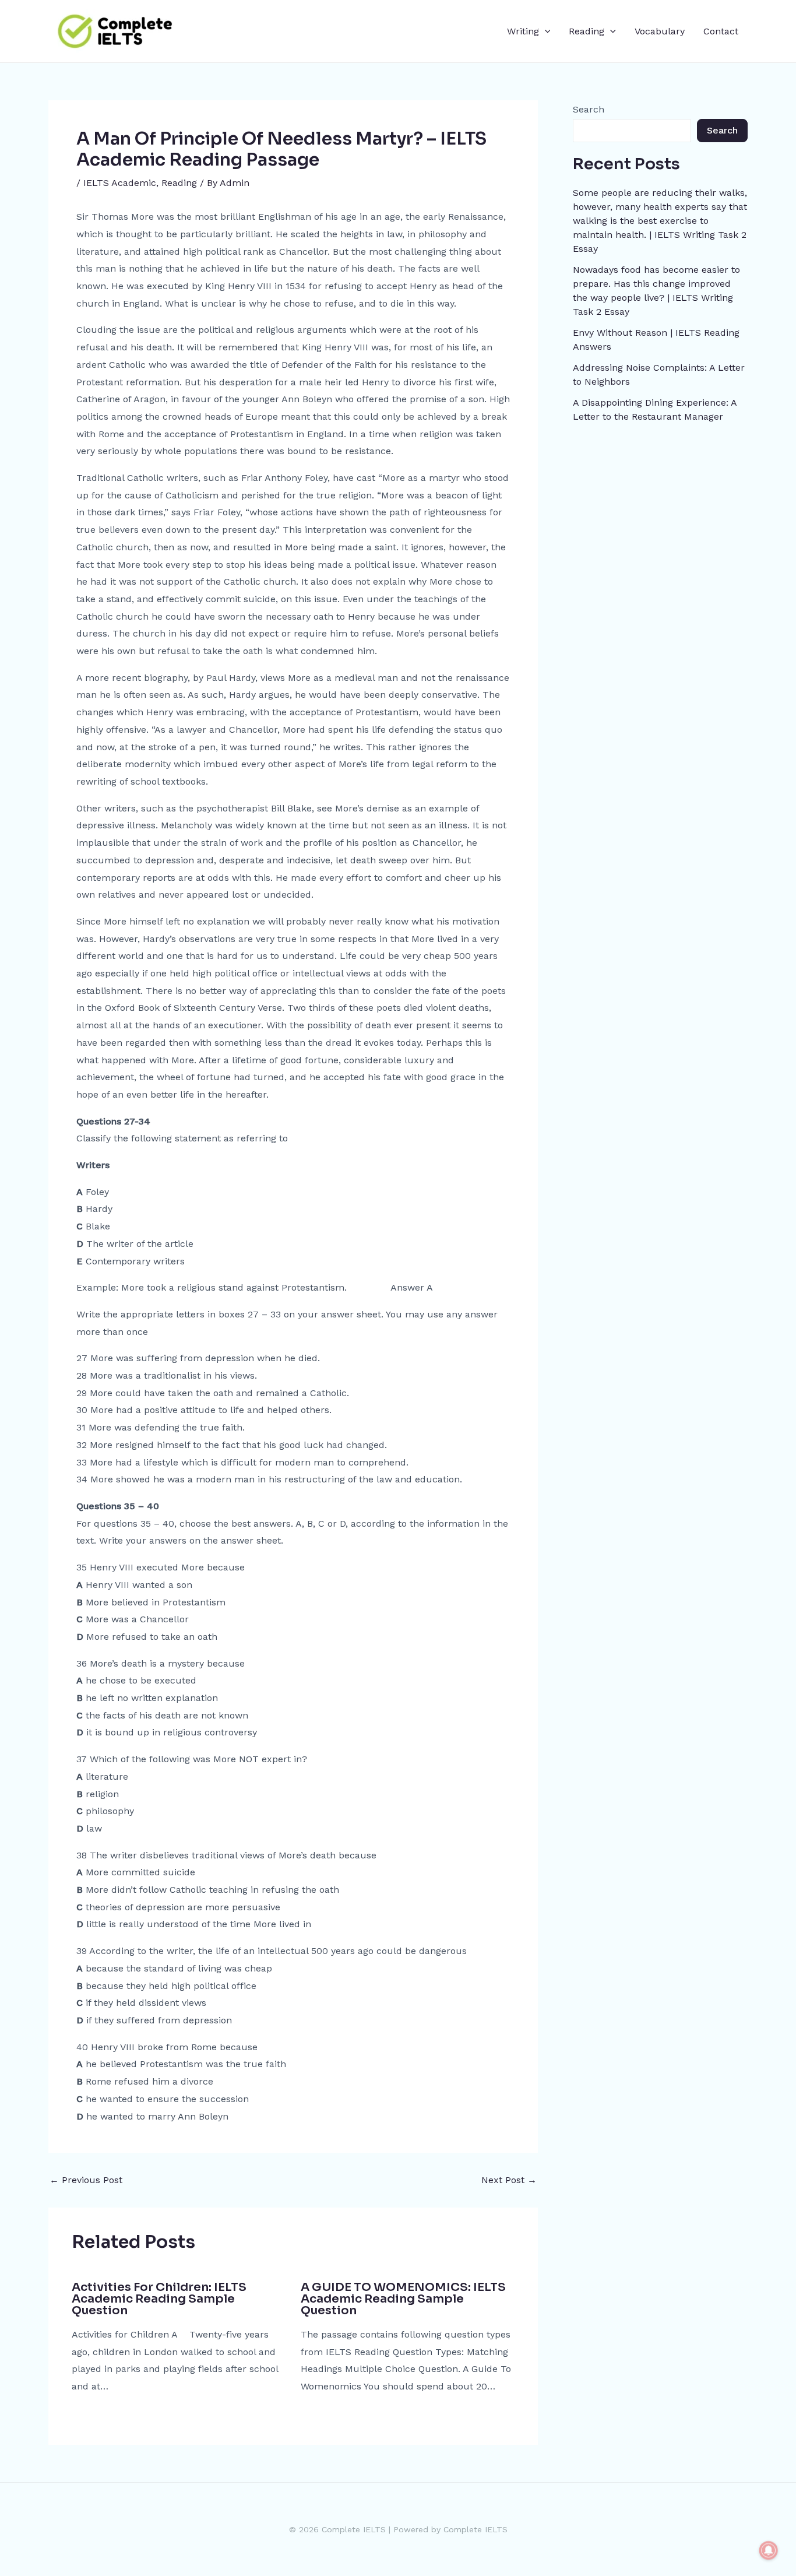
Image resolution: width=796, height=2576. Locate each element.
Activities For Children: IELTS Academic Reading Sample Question (159, 2299)
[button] (545, 31)
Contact (721, 31)
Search (589, 109)
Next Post (509, 2180)
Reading (587, 31)
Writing (523, 31)
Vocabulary (660, 31)
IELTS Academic (120, 183)
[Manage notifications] (769, 2550)
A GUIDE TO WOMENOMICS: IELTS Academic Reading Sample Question (403, 2299)
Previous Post (86, 2180)
